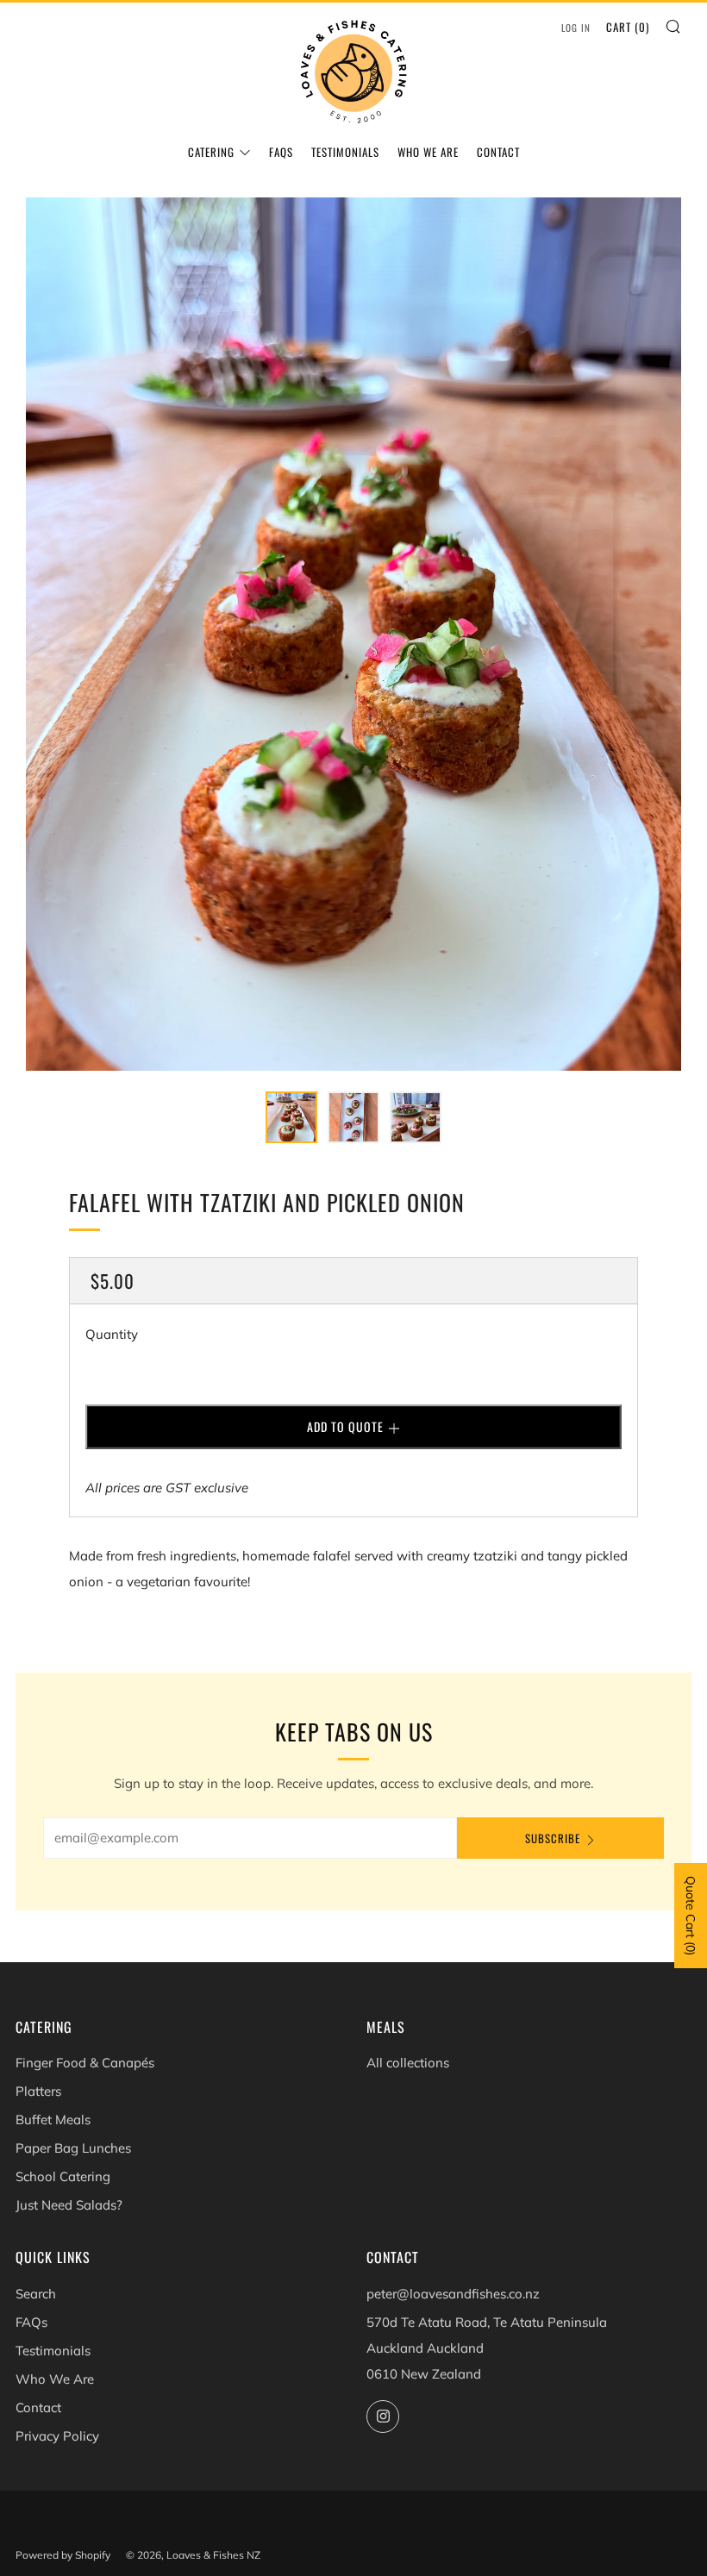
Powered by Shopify (63, 2555)
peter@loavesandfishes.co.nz (453, 2294)
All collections (408, 2063)
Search (36, 2294)
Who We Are (428, 152)
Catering (211, 152)
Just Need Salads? (69, 2205)
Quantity (112, 1334)
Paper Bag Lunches (73, 2148)
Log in (576, 28)
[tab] (291, 1117)
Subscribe (553, 1838)
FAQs (281, 152)
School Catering (63, 2176)
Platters (38, 2091)
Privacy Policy (57, 2436)
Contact (498, 152)
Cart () (628, 27)
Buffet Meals (53, 2120)
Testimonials (345, 152)
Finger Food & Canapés (85, 2063)
